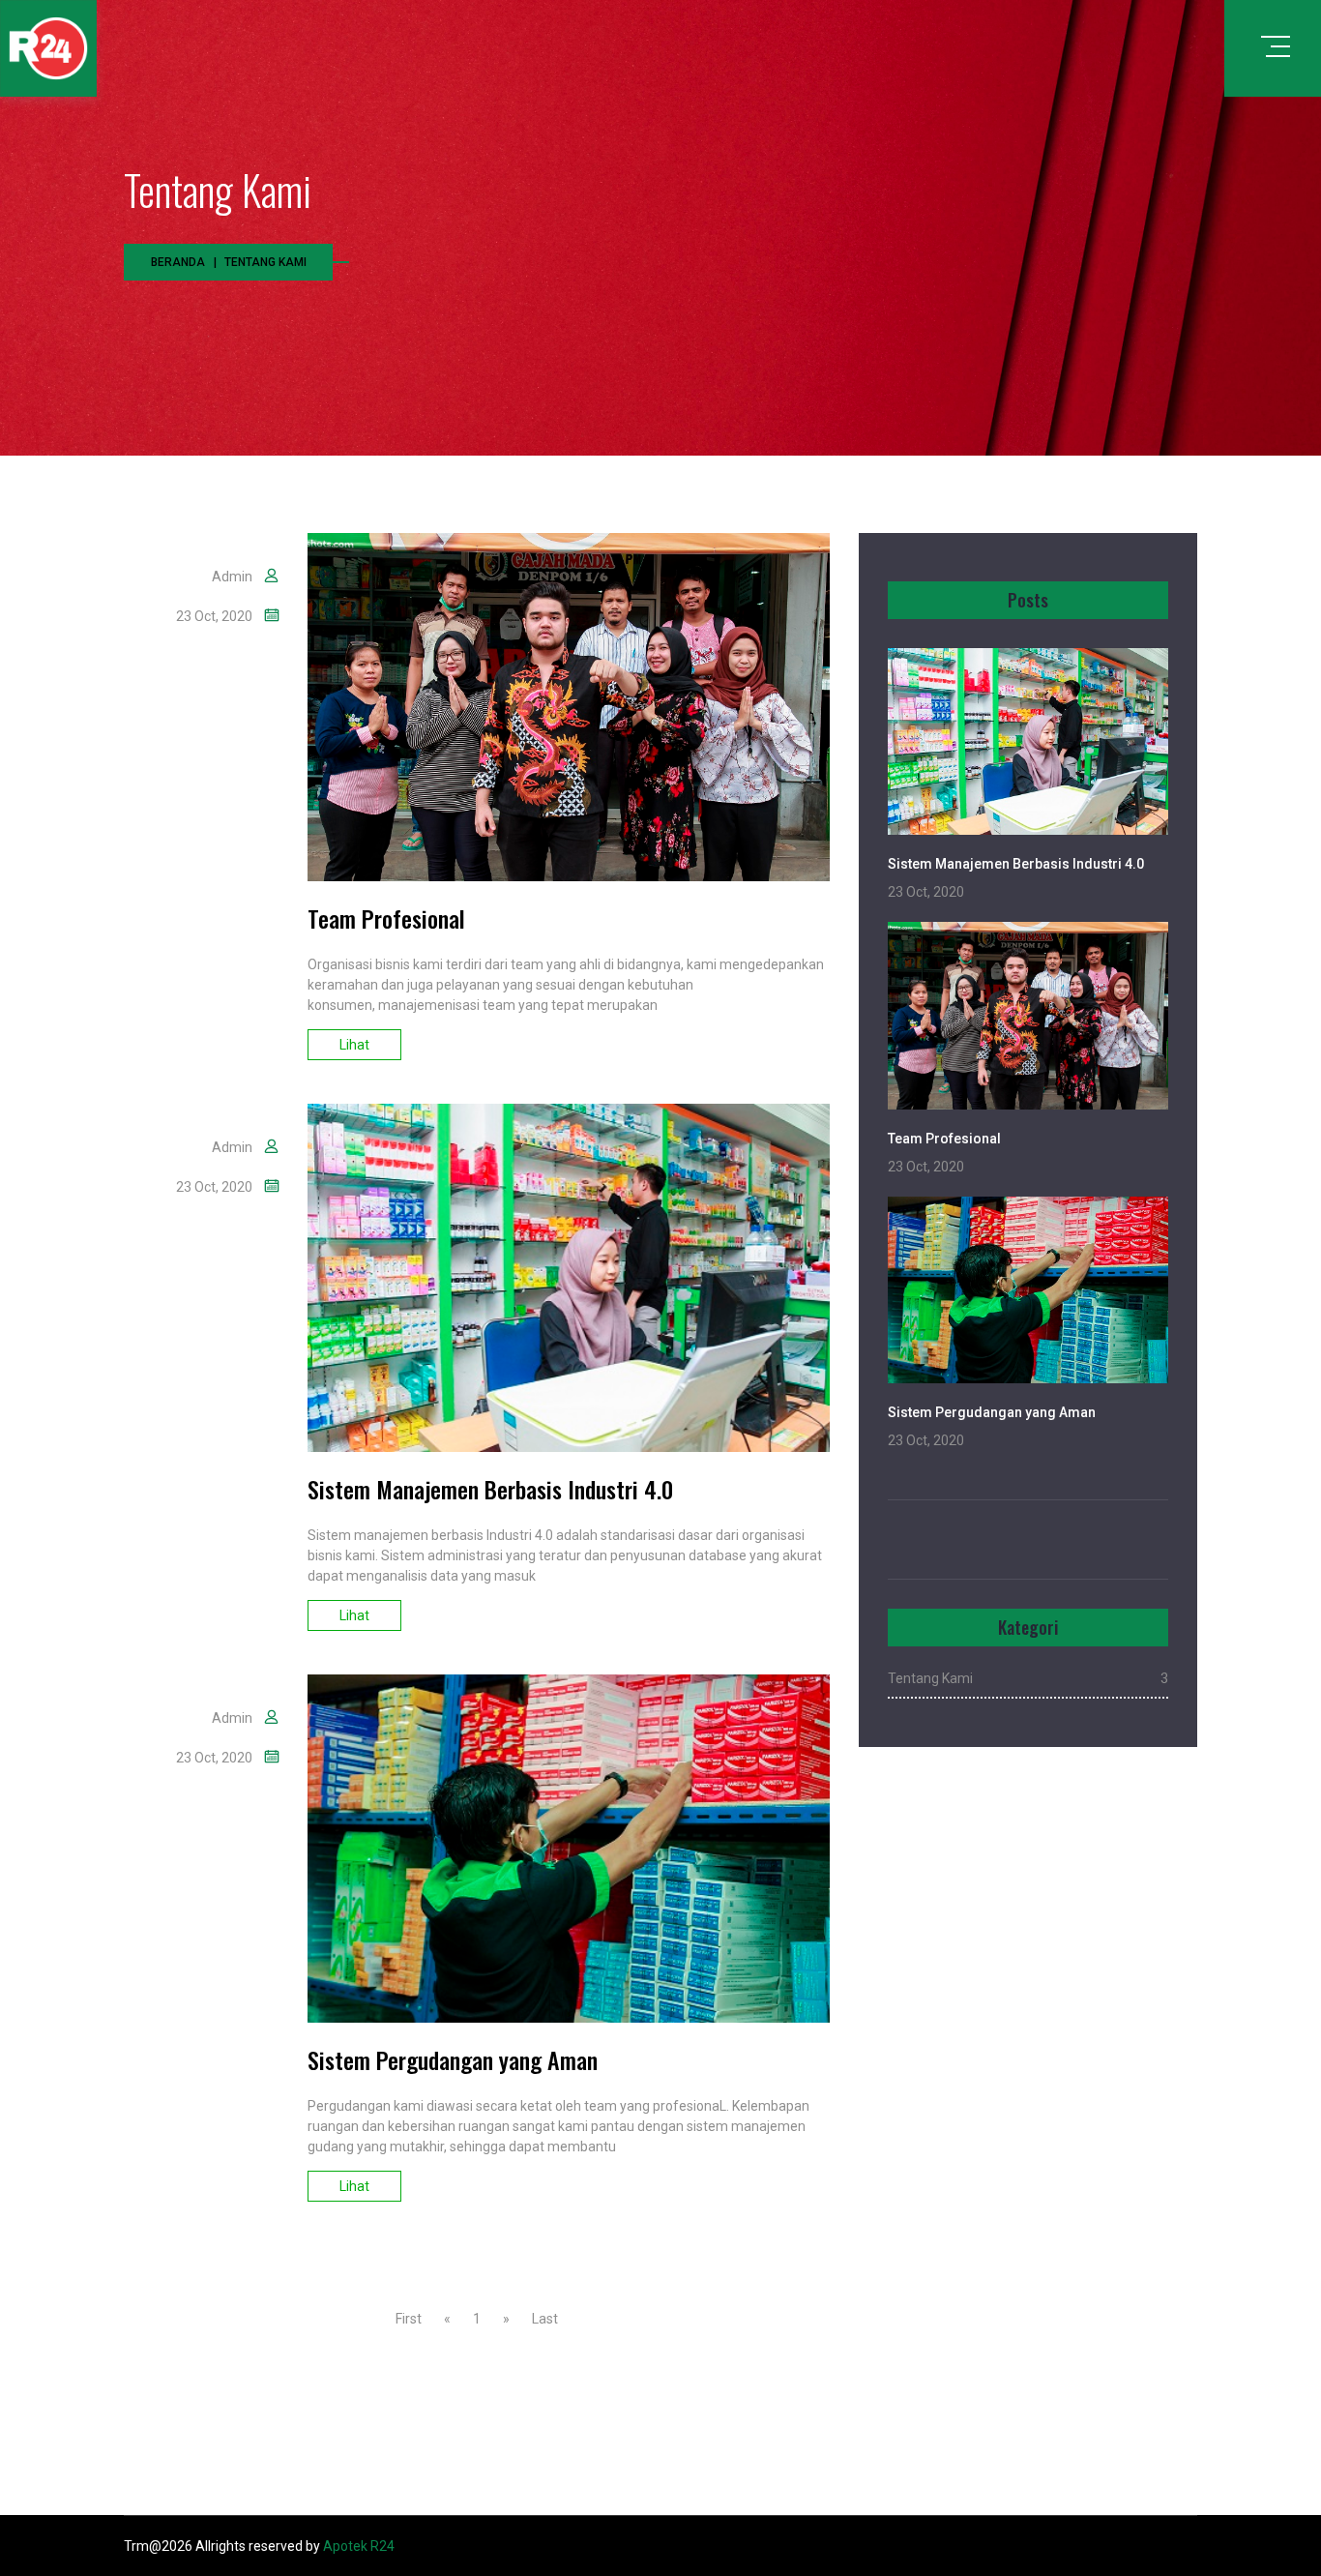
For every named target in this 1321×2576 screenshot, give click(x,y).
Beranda (178, 262)
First (409, 2319)
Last (545, 2319)
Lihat (354, 1045)
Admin (232, 577)
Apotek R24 (359, 2546)
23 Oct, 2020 (214, 616)
